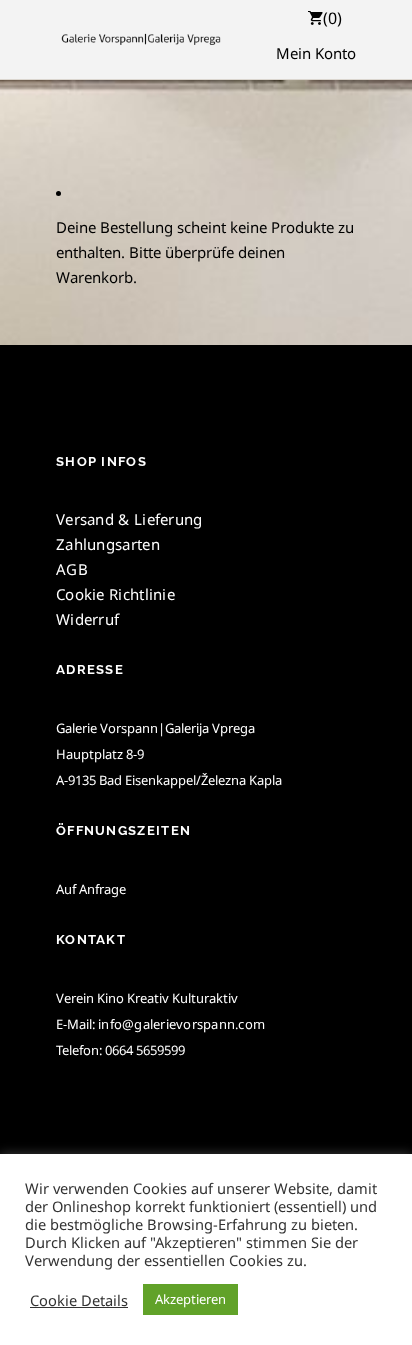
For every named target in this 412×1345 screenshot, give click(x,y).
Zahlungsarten (108, 544)
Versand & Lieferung (129, 519)
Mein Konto (316, 53)
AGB (72, 569)
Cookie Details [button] (79, 1300)
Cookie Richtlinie (115, 594)
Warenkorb (94, 277)
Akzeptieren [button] (190, 1299)
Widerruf (87, 619)
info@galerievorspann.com (181, 1024)
